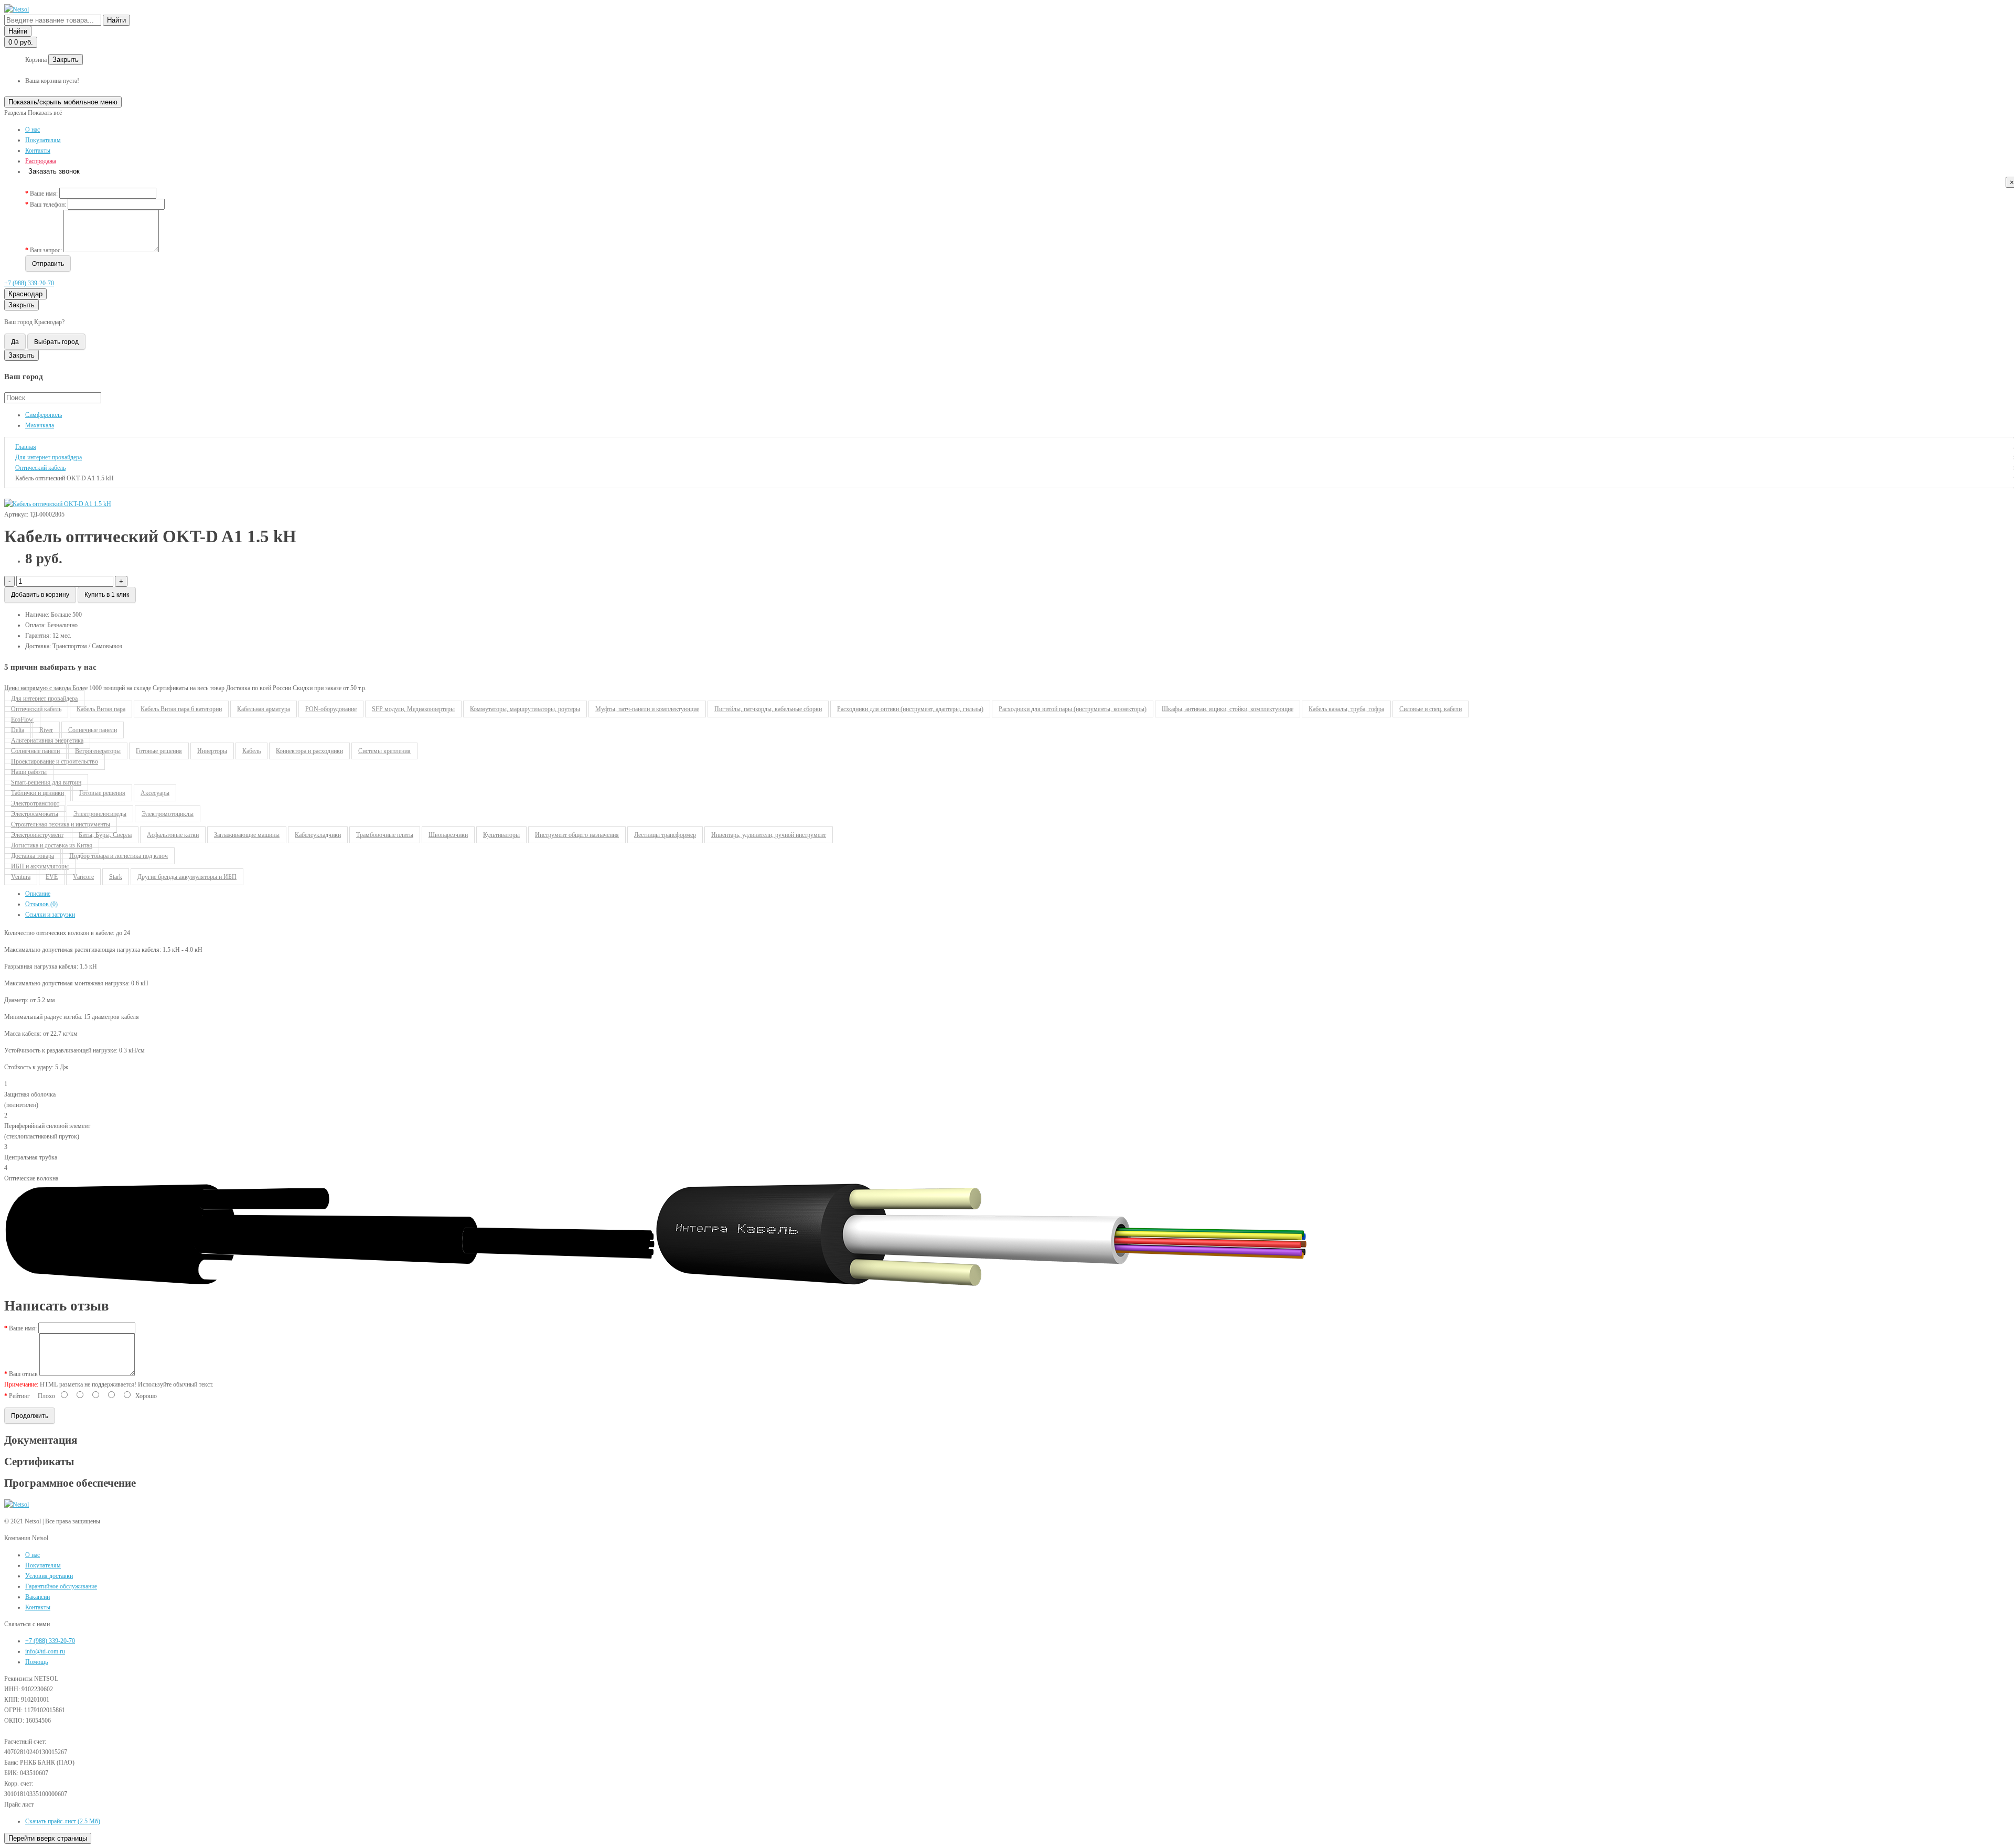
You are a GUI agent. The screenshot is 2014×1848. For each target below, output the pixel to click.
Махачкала (40, 425)
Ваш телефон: (48, 205)
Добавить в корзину (40, 595)
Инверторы (212, 751)
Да (15, 342)
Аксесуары (155, 793)
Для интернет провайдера (44, 699)
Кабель (251, 751)
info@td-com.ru (45, 1651)
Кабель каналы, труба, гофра (1346, 709)
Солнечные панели (35, 751)
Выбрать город (56, 342)
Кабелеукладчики (318, 835)
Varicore (83, 877)
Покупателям (43, 140)
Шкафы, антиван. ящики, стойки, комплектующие (1228, 709)
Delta (18, 730)
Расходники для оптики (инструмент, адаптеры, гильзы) (910, 709)
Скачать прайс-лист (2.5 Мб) (63, 1821)
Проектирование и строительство (55, 761)
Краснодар (25, 294)
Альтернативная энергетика (47, 740)
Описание (38, 894)
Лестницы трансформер (665, 835)
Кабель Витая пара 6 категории (181, 709)
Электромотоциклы (168, 814)
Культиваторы (501, 835)
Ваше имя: (44, 194)
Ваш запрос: (46, 250)
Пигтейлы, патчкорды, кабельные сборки (768, 709)
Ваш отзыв (23, 1374)
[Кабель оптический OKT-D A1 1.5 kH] (58, 504)
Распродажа (41, 161)
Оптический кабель (36, 709)
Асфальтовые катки (173, 835)
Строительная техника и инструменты (61, 824)
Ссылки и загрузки (50, 915)
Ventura (21, 877)
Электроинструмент (37, 835)
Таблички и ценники (38, 793)
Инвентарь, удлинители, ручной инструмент (769, 835)
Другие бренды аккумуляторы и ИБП (187, 877)
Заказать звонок (54, 171)
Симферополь (44, 415)
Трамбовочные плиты (385, 835)
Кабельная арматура (264, 709)
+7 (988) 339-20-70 (29, 283)
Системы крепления (384, 751)
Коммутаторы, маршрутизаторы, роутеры (525, 709)
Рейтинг (19, 1396)
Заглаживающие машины (247, 835)
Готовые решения (159, 751)
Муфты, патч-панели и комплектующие (647, 709)
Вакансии (38, 1597)
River (46, 730)
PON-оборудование (331, 709)
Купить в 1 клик (107, 595)
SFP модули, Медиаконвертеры (413, 709)
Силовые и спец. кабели (1431, 709)
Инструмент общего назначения (577, 835)
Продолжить (30, 1416)
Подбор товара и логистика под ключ (119, 856)
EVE (52, 877)
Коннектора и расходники (309, 751)
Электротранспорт (35, 803)
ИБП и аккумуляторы (40, 866)
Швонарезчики (448, 835)
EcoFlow (22, 719)
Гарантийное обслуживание (61, 1586)
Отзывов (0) (41, 904)
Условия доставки (49, 1576)
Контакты (38, 151)
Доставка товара (33, 856)
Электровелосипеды (100, 814)
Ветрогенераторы (98, 751)
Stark (116, 877)
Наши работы (29, 772)
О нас (33, 130)
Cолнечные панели (93, 730)
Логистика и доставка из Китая (52, 845)
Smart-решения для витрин (46, 782)
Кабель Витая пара (101, 709)
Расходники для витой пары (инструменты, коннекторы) (1073, 709)
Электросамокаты (35, 814)
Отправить (48, 264)
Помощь (36, 1662)
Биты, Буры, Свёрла (105, 835)
